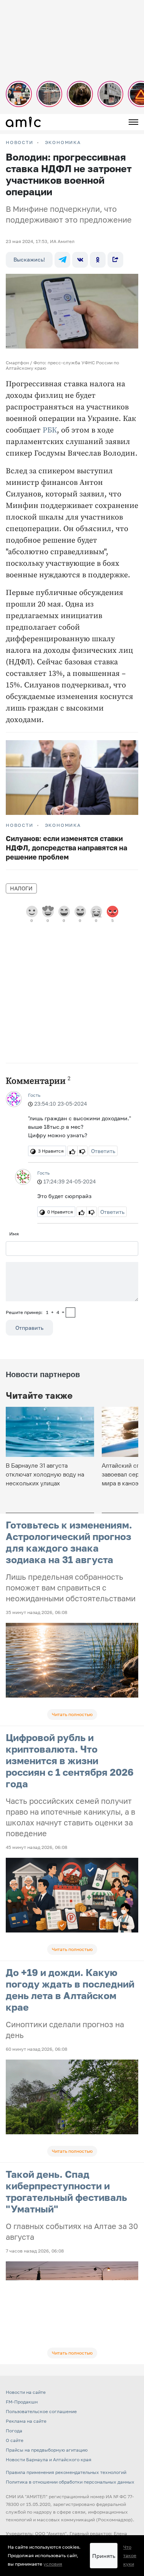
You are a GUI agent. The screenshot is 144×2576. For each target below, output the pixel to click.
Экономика (63, 142)
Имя (14, 1234)
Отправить (29, 1328)
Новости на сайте (26, 2392)
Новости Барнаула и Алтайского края (49, 2460)
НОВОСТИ (20, 142)
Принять (104, 2556)
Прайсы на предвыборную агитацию (47, 2450)
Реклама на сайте (26, 2421)
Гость (34, 1095)
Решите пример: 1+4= (35, 1312)
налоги (21, 888)
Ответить (103, 1151)
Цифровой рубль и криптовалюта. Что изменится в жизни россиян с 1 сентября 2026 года (70, 1761)
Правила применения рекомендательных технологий (66, 2472)
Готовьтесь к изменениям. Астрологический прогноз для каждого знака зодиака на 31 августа (69, 1542)
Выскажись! (29, 259)
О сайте (15, 2440)
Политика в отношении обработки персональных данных (70, 2482)
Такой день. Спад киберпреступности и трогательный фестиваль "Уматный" (66, 2191)
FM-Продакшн (22, 2402)
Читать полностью (72, 1714)
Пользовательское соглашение (41, 2411)
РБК (50, 430)
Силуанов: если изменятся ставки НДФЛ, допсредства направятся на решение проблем (66, 848)
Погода (14, 2431)
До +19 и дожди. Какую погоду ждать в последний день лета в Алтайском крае (70, 1990)
